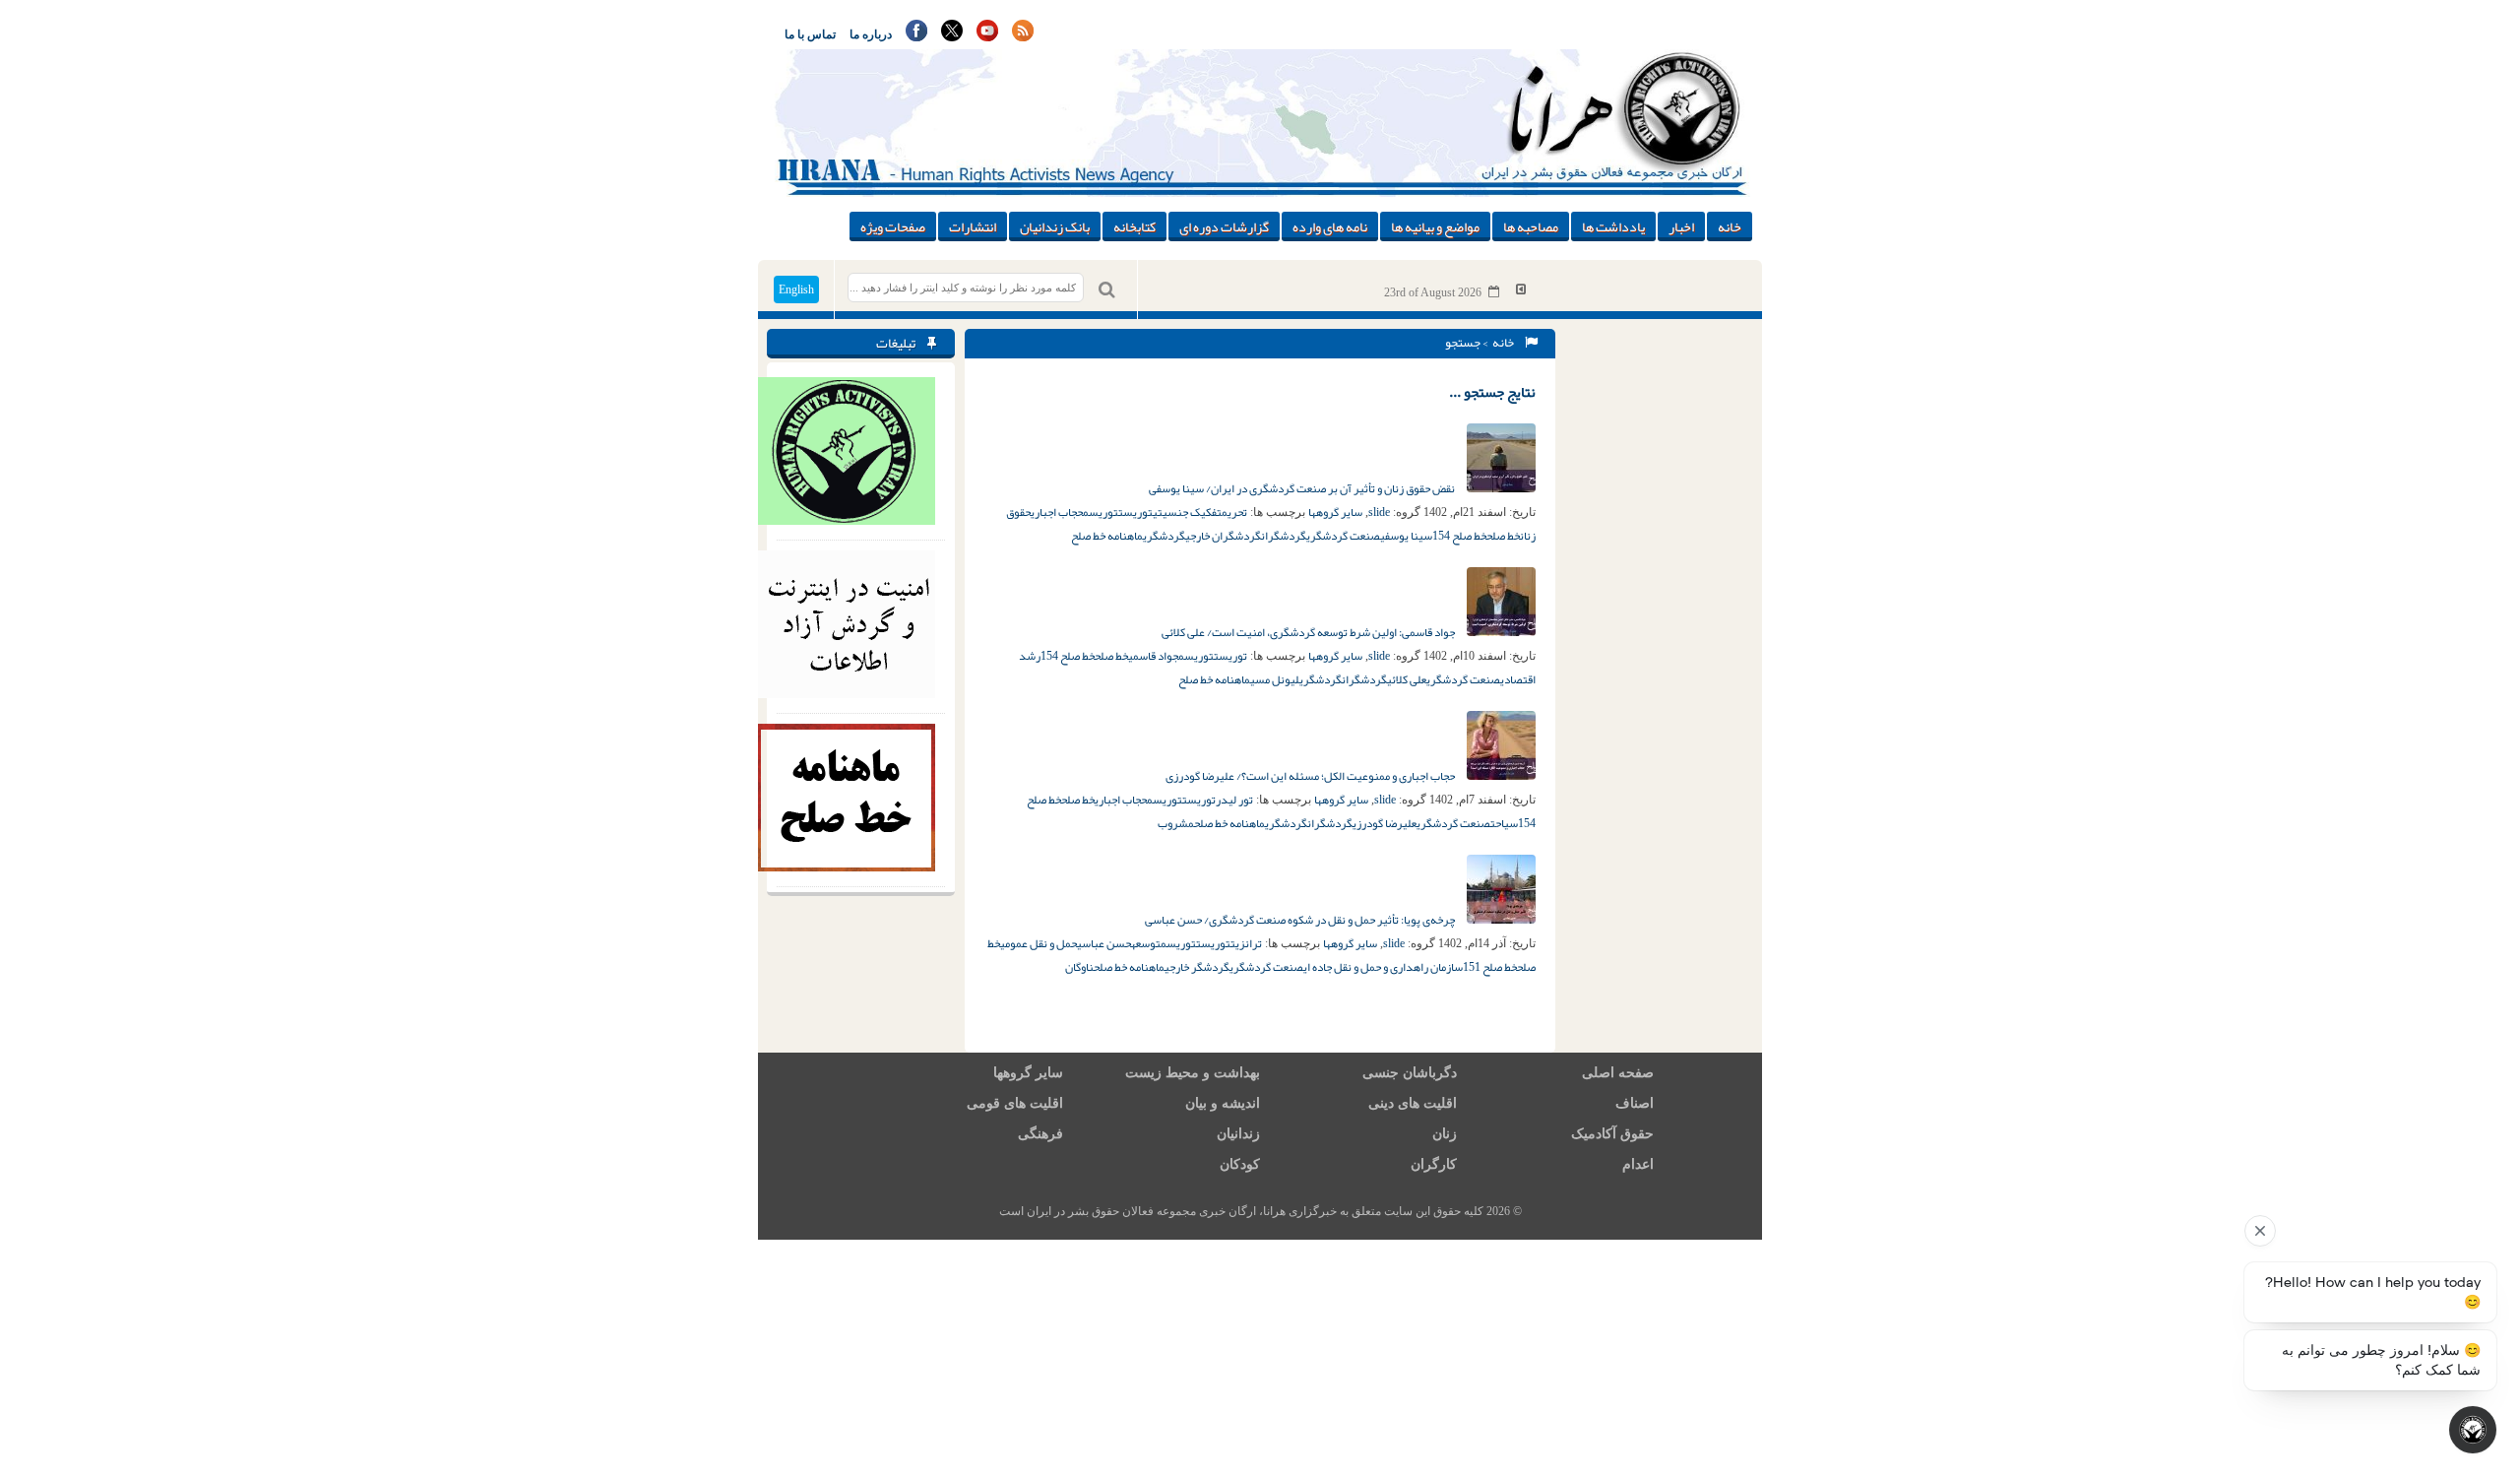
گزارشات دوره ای (1224, 226)
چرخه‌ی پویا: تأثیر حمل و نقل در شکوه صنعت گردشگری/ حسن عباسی (1301, 920)
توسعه (1146, 943)
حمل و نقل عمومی (1039, 943)
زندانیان (1238, 1134)
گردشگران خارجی (1223, 536)
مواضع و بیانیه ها (1435, 226)
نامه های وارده (1330, 226)
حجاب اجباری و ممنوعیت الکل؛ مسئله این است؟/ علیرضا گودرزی (1311, 776)
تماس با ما (810, 34)
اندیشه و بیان (1223, 1103)
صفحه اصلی (1618, 1073)
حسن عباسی (1104, 943)
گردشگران (1284, 536)
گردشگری (1164, 536)
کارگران (1434, 1164)
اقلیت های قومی (1015, 1103)
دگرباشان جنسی (1410, 1073)
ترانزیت (1246, 943)
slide (1379, 512)
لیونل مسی (1275, 679)
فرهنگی (1040, 1134)
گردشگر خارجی (1197, 967)
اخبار (1681, 226)
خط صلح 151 (1490, 967)
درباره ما (871, 34)
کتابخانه (1134, 226)
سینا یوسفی (1406, 536)
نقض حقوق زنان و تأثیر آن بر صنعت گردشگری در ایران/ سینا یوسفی (1303, 488)
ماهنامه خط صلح (1107, 536)
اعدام (1638, 1164)
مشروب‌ (1176, 823)
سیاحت (1504, 823)
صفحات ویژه (893, 226)
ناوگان (1079, 967)
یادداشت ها (1613, 226)
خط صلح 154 (1459, 536)
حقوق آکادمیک (1612, 1134)
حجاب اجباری (1057, 512)
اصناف (1635, 1103)
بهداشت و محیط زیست (1193, 1073)
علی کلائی (1407, 679)
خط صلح (1503, 536)
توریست (1135, 512)
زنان (1445, 1134)
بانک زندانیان (1055, 226)
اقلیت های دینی (1413, 1103)
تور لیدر (1234, 800)
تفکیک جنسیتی (1187, 512)
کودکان (1240, 1164)
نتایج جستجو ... (1492, 392)
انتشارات (973, 226)
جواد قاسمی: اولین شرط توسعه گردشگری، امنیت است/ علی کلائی (1309, 632)
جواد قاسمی (1153, 656)
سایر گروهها (1335, 512)
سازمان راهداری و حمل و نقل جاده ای (1383, 967)
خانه (1730, 226)
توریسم (1101, 512)
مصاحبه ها (1531, 226)
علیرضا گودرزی (1385, 823)
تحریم (1234, 512)
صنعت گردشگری (1343, 536)
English (796, 289)
